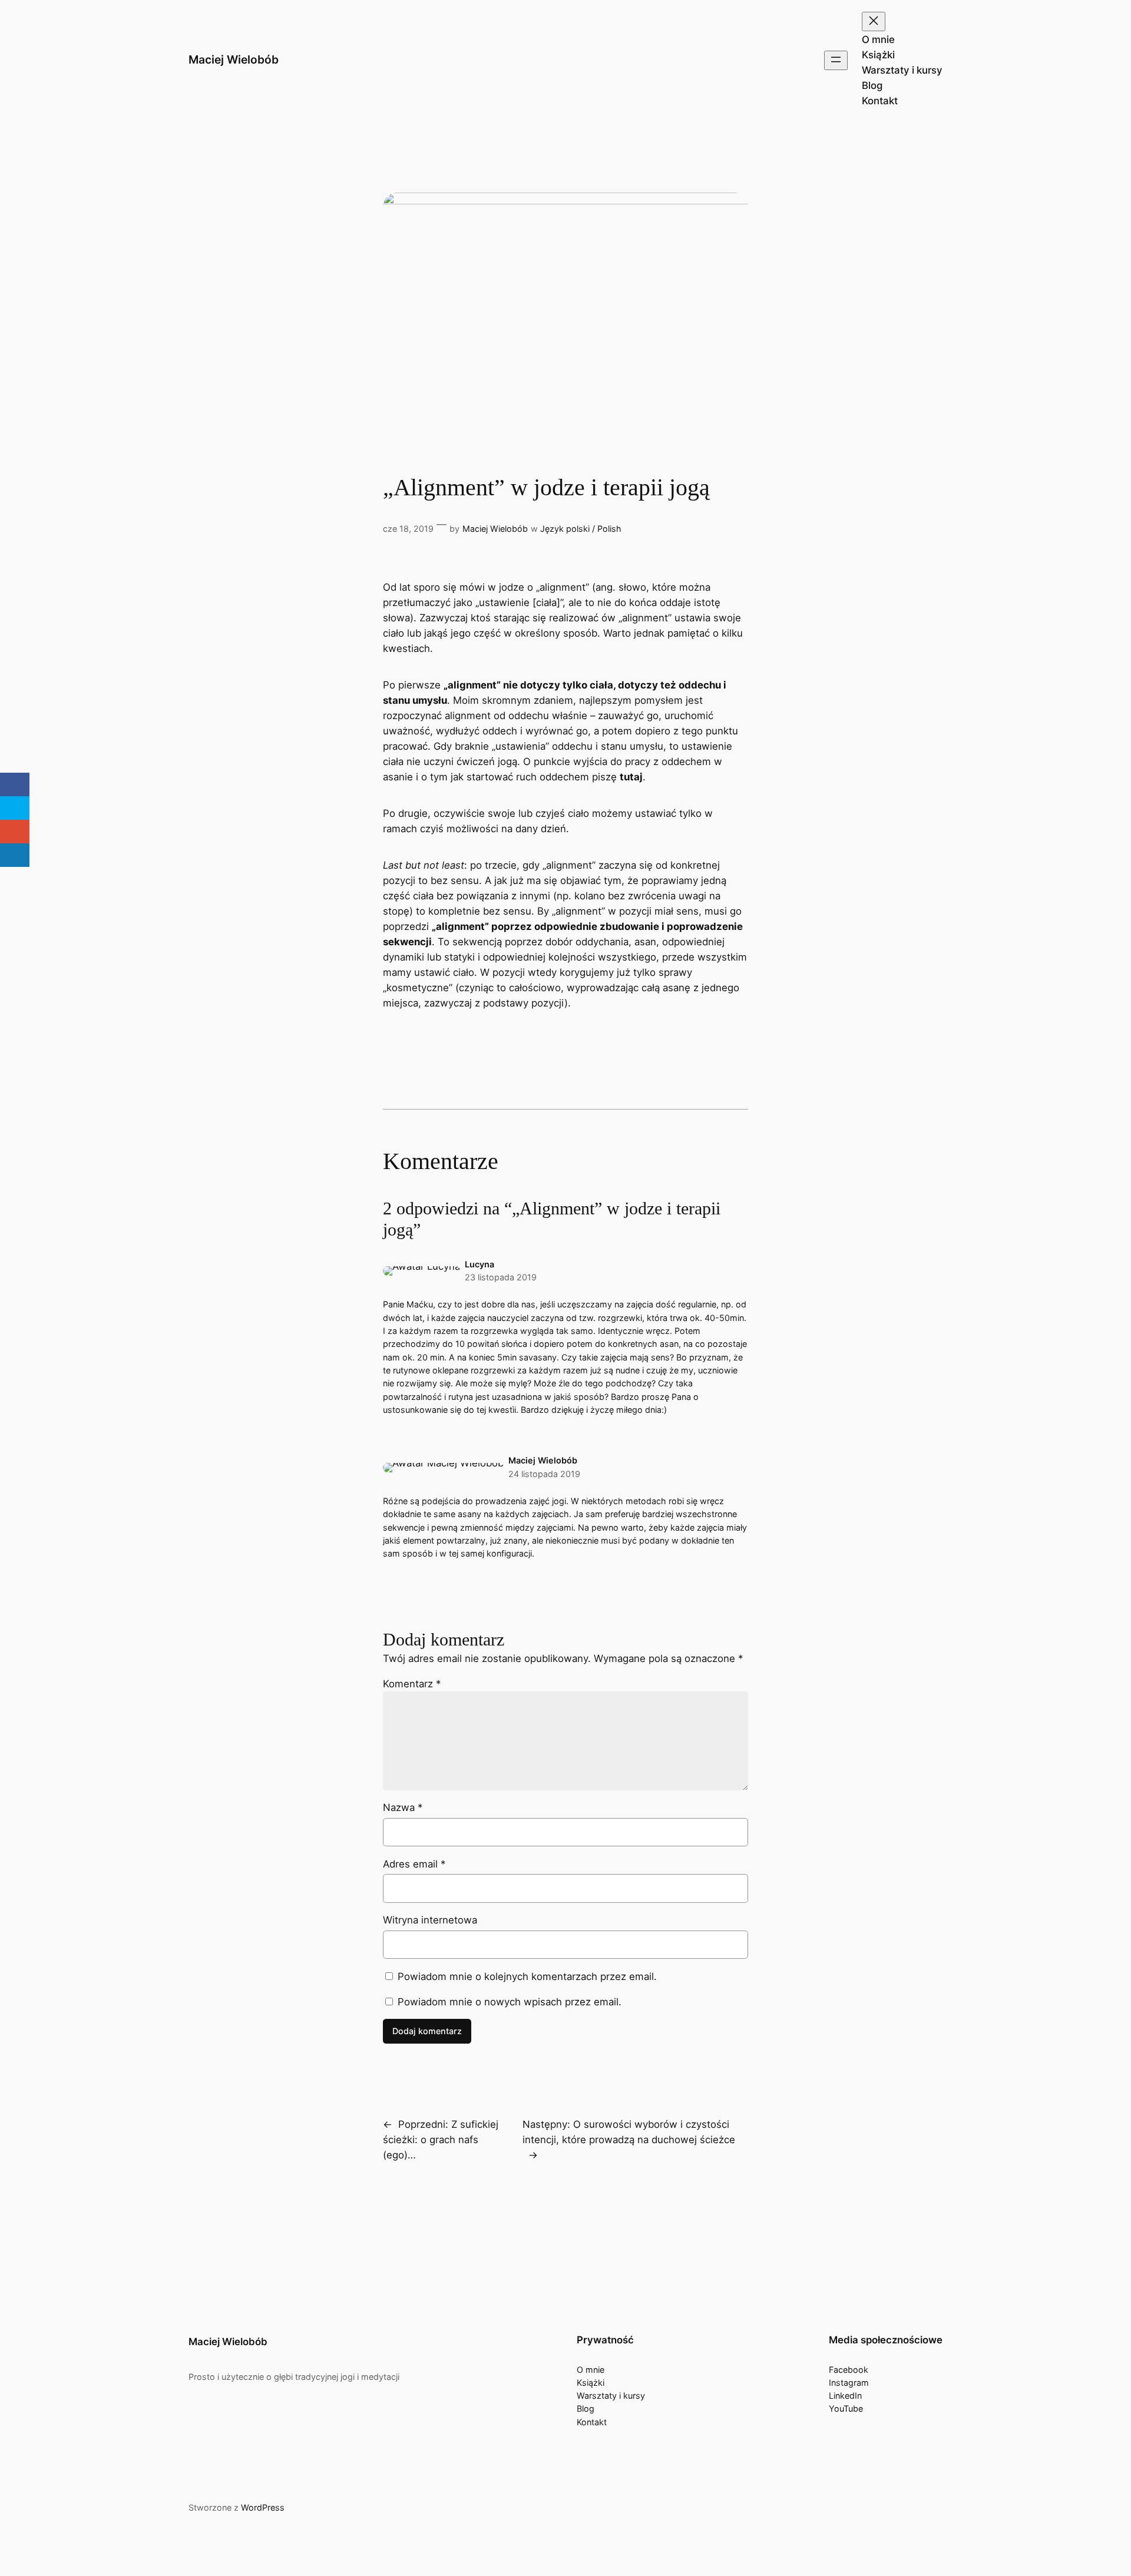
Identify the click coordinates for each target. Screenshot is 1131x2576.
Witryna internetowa (430, 1920)
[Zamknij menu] (874, 21)
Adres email (414, 1864)
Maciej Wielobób (234, 59)
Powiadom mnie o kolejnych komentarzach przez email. (527, 1976)
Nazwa (403, 1807)
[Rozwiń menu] (836, 60)
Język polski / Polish (581, 529)
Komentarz (412, 1684)
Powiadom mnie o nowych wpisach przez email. (510, 2002)
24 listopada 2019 (544, 1474)
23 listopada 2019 (501, 1277)
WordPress (263, 2507)
